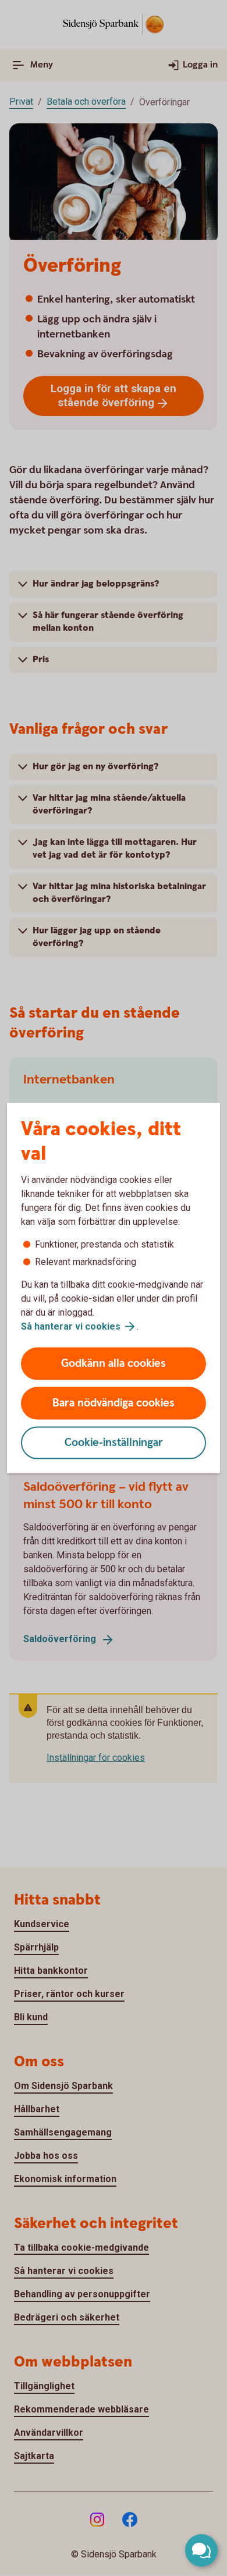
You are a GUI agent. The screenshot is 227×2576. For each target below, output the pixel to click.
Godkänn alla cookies (114, 1364)
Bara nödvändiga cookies (114, 1403)
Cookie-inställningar (114, 1443)
